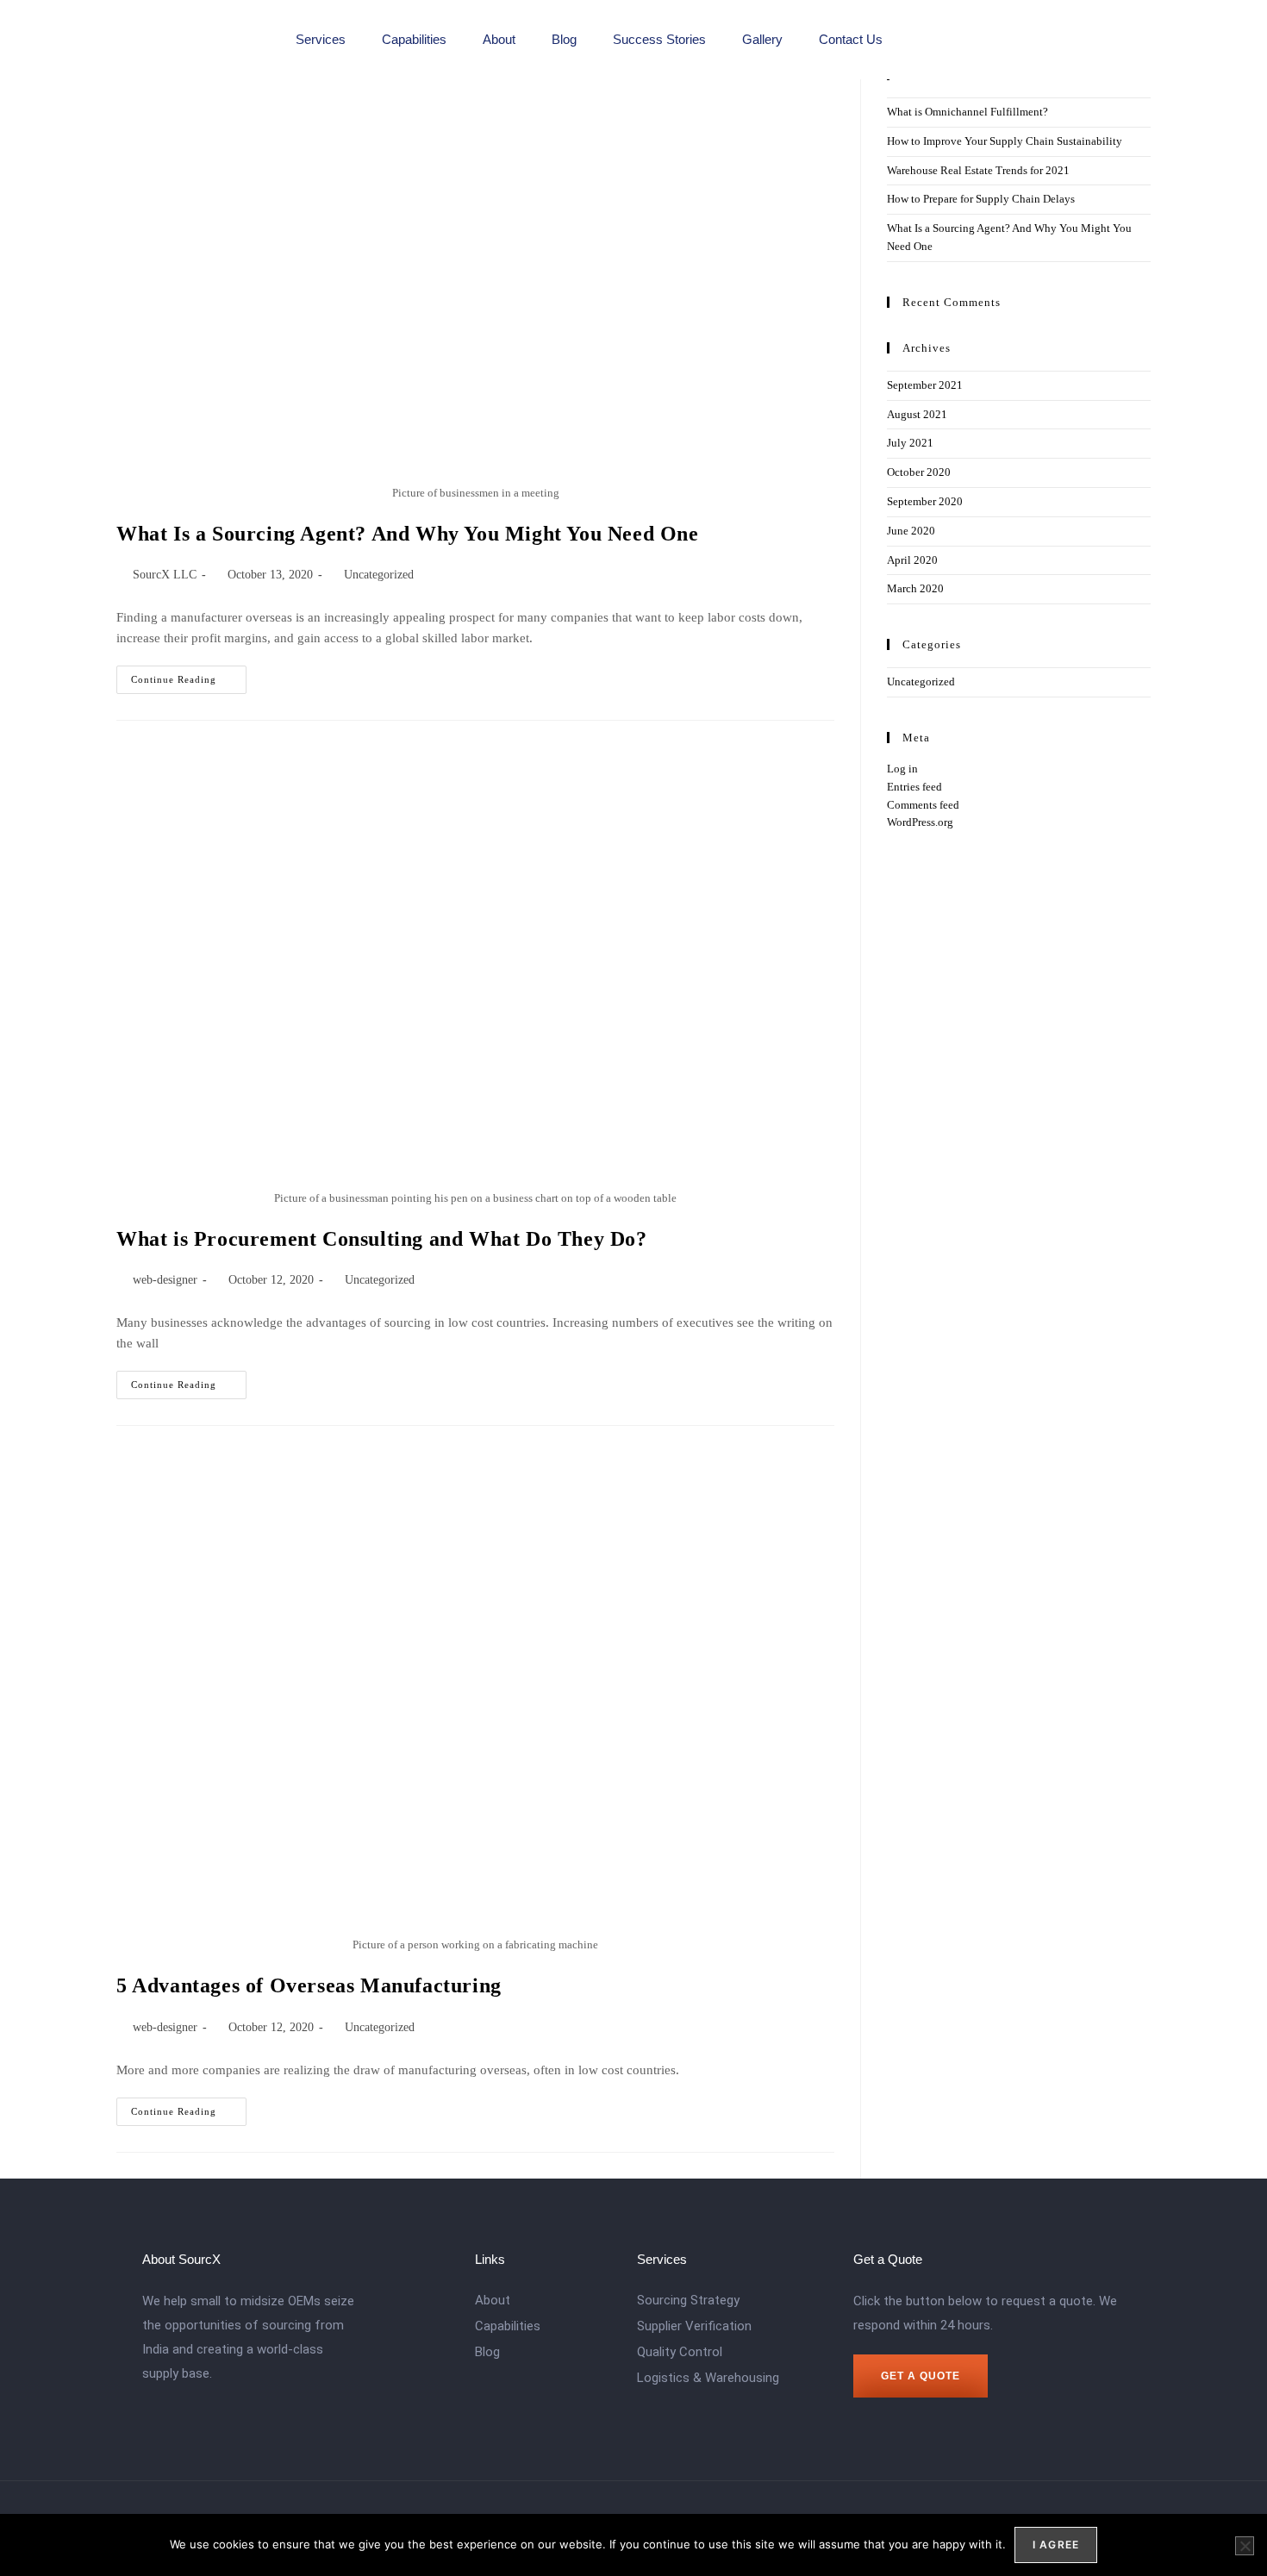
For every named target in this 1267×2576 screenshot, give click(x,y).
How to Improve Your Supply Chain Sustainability (1005, 141)
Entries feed (914, 787)
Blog (564, 39)
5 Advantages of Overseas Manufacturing (309, 1985)
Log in (902, 769)
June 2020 (911, 531)
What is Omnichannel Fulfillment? (967, 112)
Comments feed (923, 805)
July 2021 (910, 443)
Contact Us (851, 39)
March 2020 (915, 588)
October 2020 (919, 472)
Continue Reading (189, 675)
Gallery (762, 39)
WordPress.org (920, 822)
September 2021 (925, 385)
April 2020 (912, 560)
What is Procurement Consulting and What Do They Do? (382, 1239)
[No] (1245, 2546)
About (499, 39)
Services (321, 39)
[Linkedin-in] (917, 40)
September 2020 (925, 501)
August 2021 (917, 414)
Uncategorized (379, 575)
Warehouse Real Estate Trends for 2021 (978, 170)
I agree (1056, 2545)
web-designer (165, 1280)
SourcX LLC (165, 575)
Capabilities (414, 39)
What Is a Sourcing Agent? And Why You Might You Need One (408, 534)
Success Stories (659, 39)
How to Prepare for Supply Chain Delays (981, 199)
